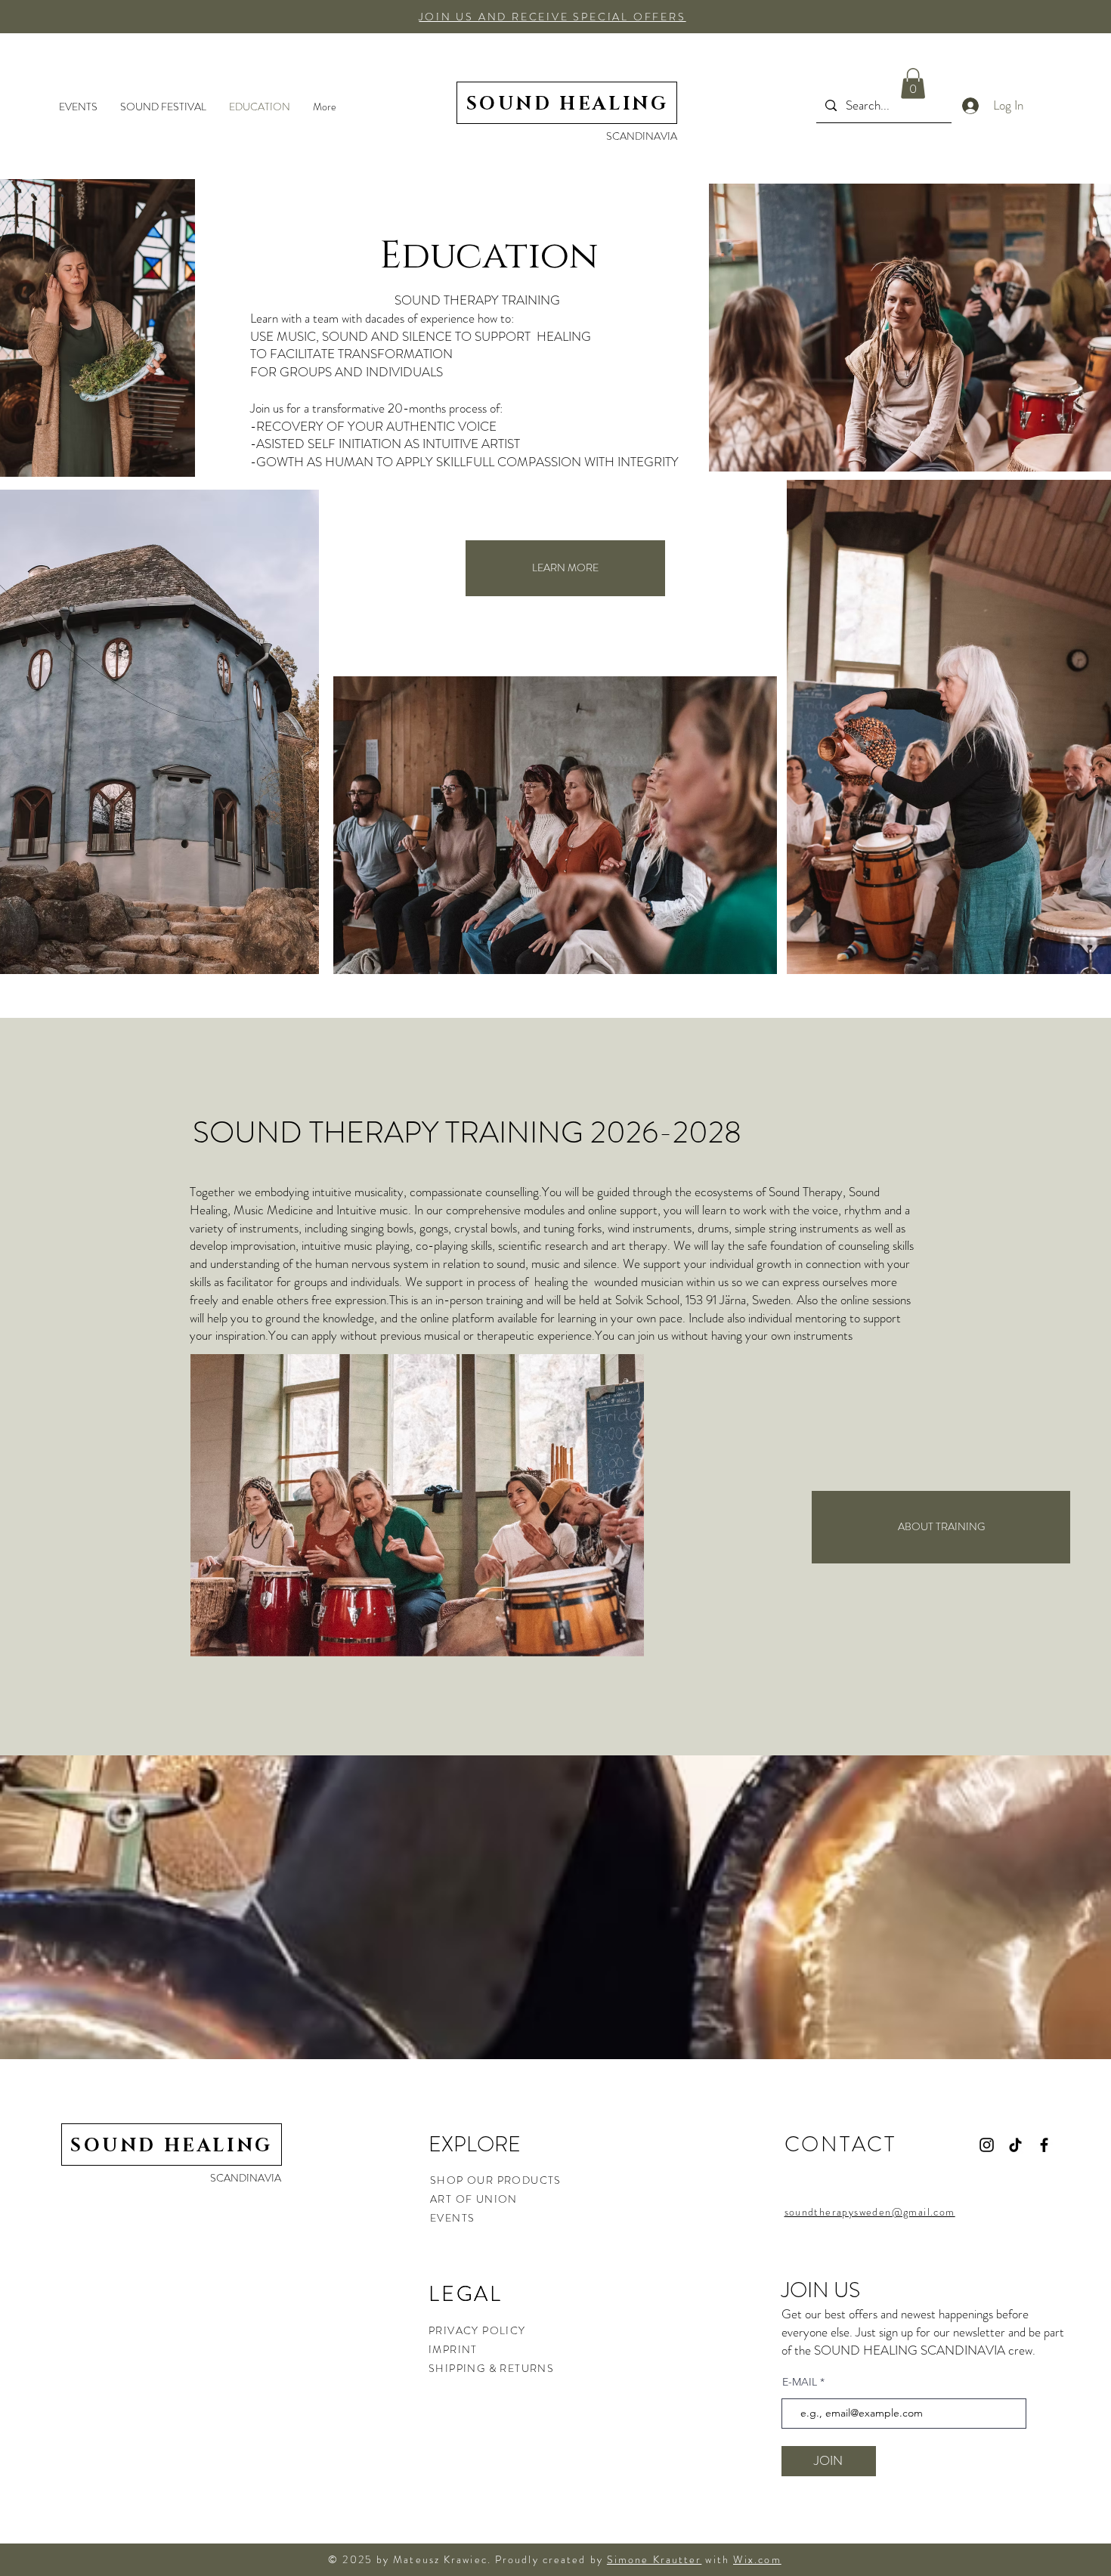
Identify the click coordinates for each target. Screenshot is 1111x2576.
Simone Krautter (655, 2559)
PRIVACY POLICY (479, 2330)
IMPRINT (453, 2349)
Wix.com (757, 2559)
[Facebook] (1044, 2145)
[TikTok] (1015, 2145)
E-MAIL (800, 2382)
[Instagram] (987, 2145)
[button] (552, 17)
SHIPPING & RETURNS (491, 2368)
